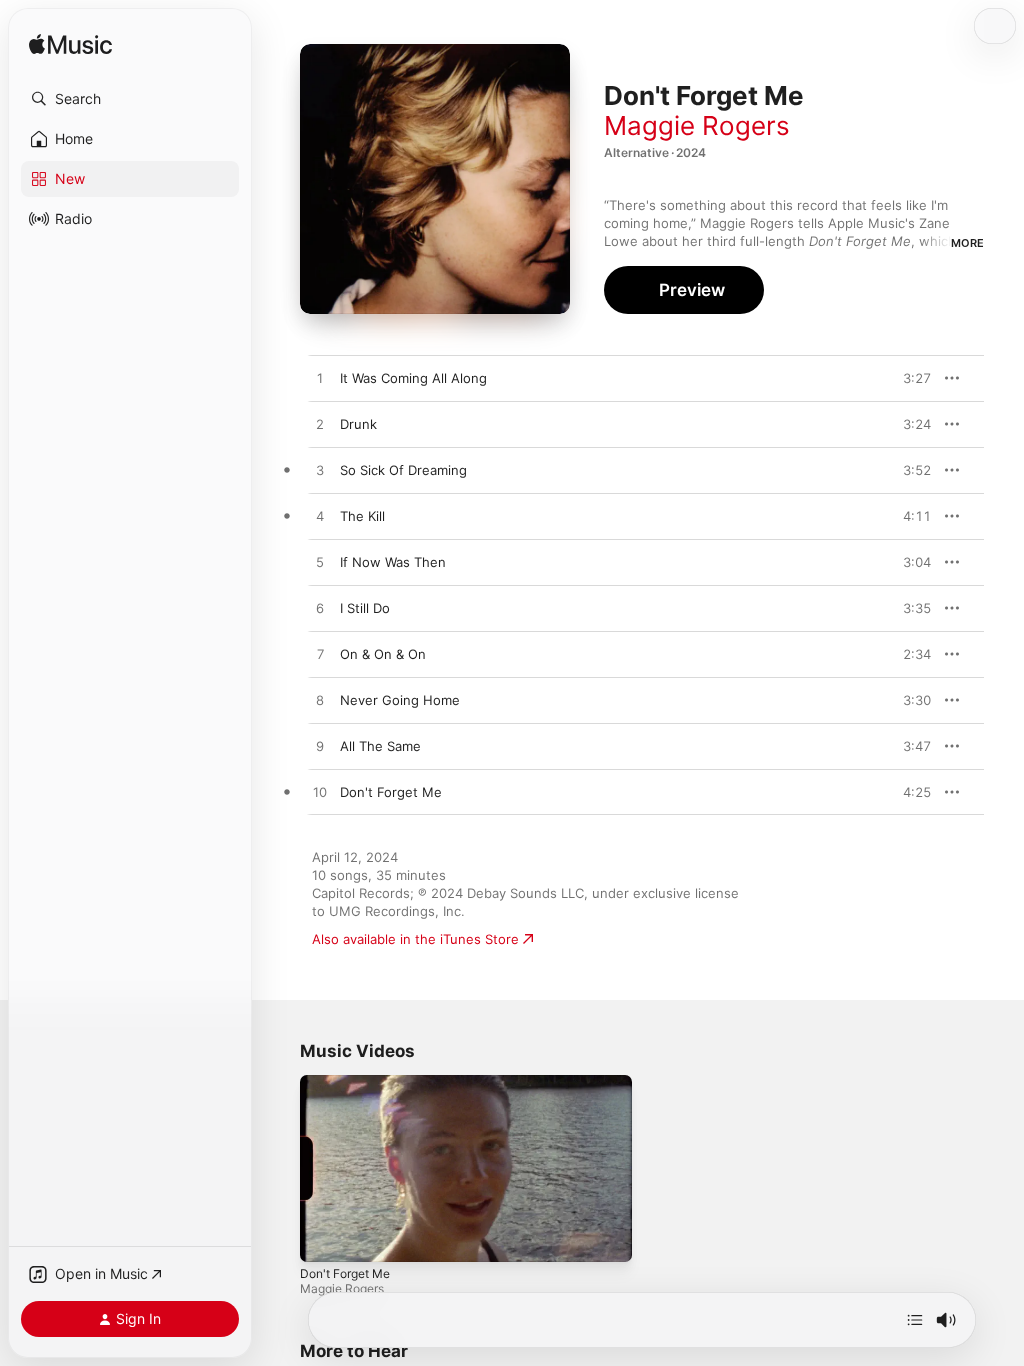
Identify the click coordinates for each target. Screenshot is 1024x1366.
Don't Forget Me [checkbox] (391, 792)
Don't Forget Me (345, 1273)
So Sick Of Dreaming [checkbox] (403, 470)
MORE (967, 243)
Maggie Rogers (697, 125)
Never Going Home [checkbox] (400, 700)
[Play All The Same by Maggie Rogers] (320, 747)
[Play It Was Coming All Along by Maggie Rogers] (320, 379)
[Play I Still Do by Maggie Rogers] (320, 609)
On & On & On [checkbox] (383, 654)
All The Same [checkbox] (380, 746)
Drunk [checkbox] (358, 424)
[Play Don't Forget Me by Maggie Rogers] (320, 793)
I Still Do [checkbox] (365, 608)
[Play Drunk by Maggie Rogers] (320, 425)
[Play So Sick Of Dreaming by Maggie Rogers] (320, 471)
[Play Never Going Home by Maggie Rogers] (320, 701)
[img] (70, 45)
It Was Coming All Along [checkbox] (413, 378)
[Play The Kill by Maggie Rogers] (320, 517)
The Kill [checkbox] (362, 516)
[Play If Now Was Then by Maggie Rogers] (320, 563)
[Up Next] (915, 1320)
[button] (130, 99)
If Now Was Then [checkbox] (393, 562)
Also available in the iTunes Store (415, 939)
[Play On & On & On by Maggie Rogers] (320, 655)
